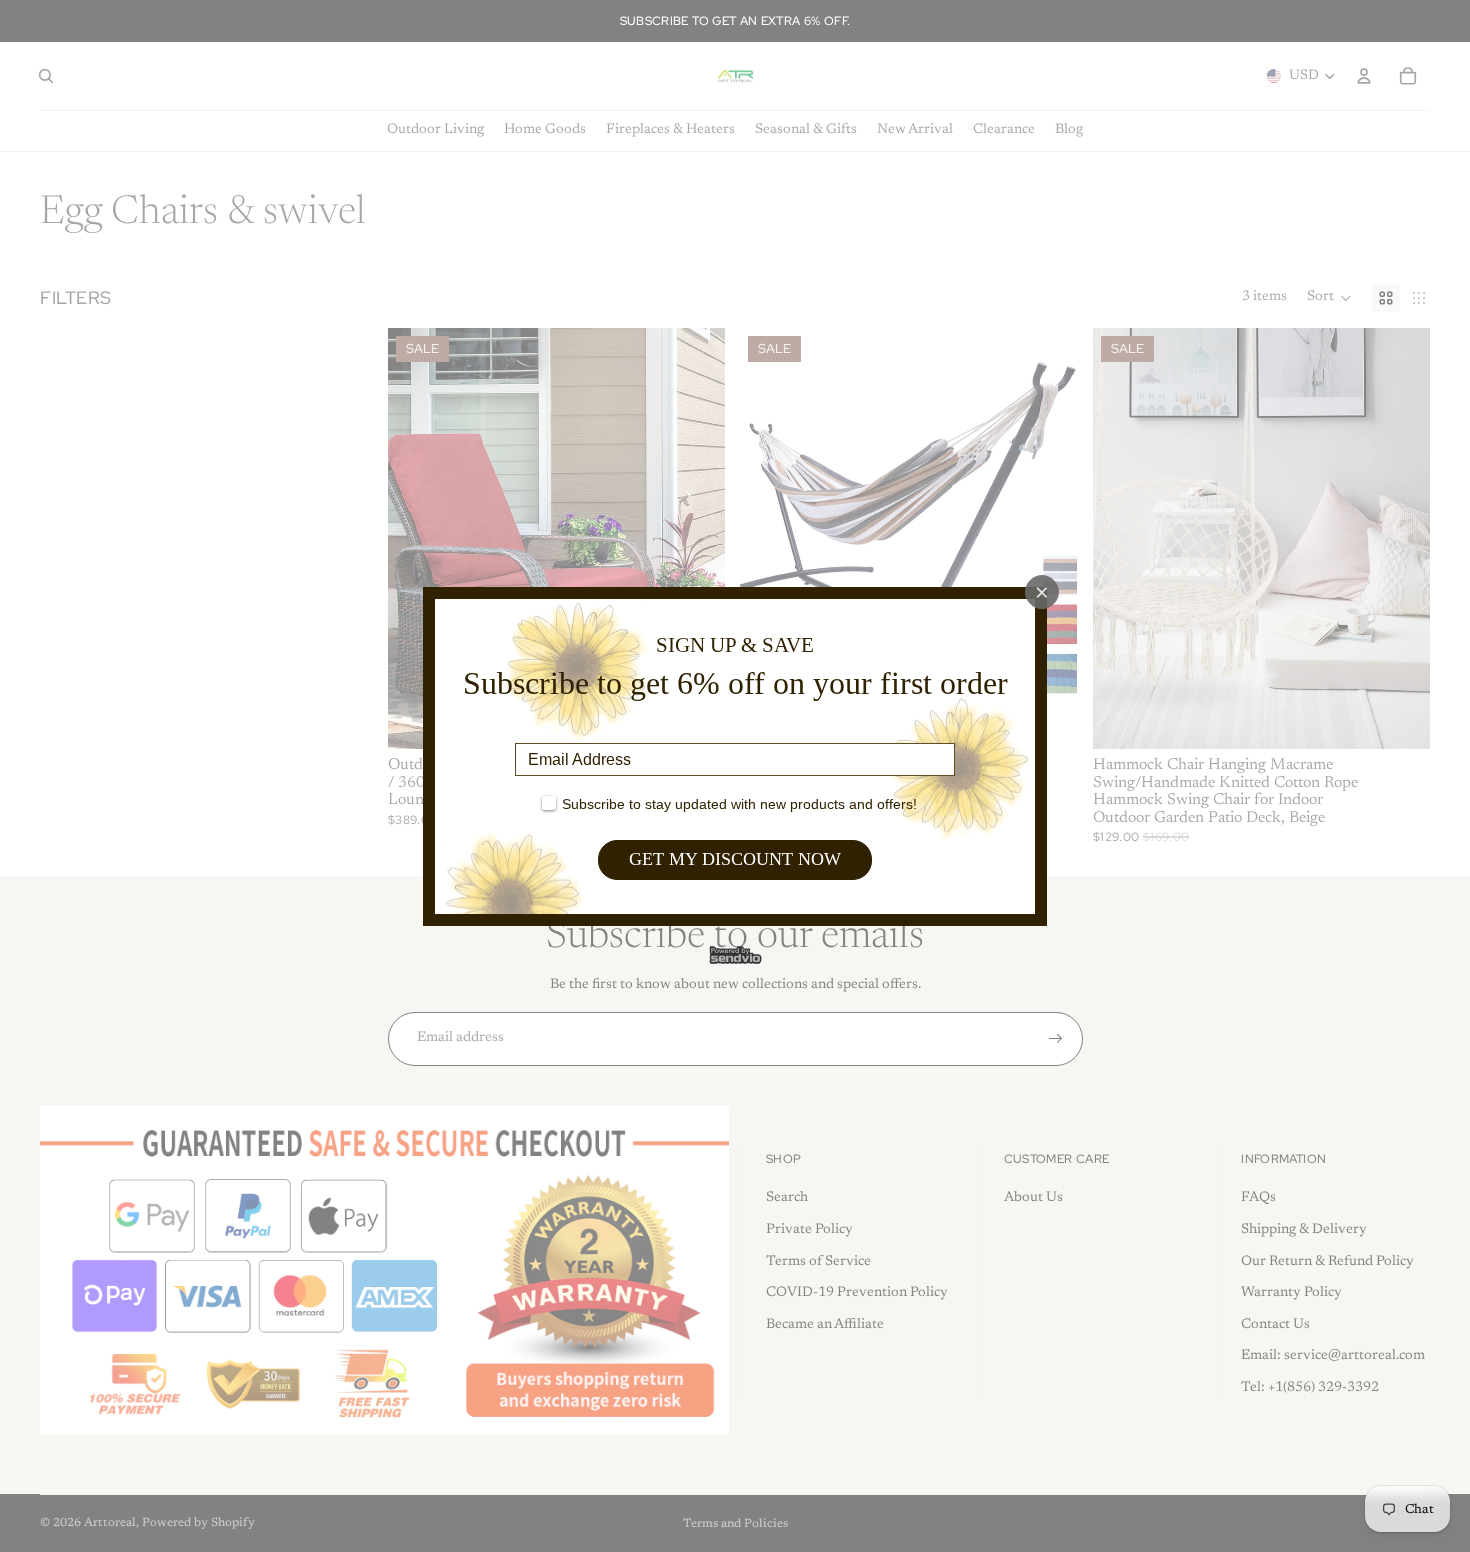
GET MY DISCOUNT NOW (735, 859)
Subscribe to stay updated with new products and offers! (739, 804)
